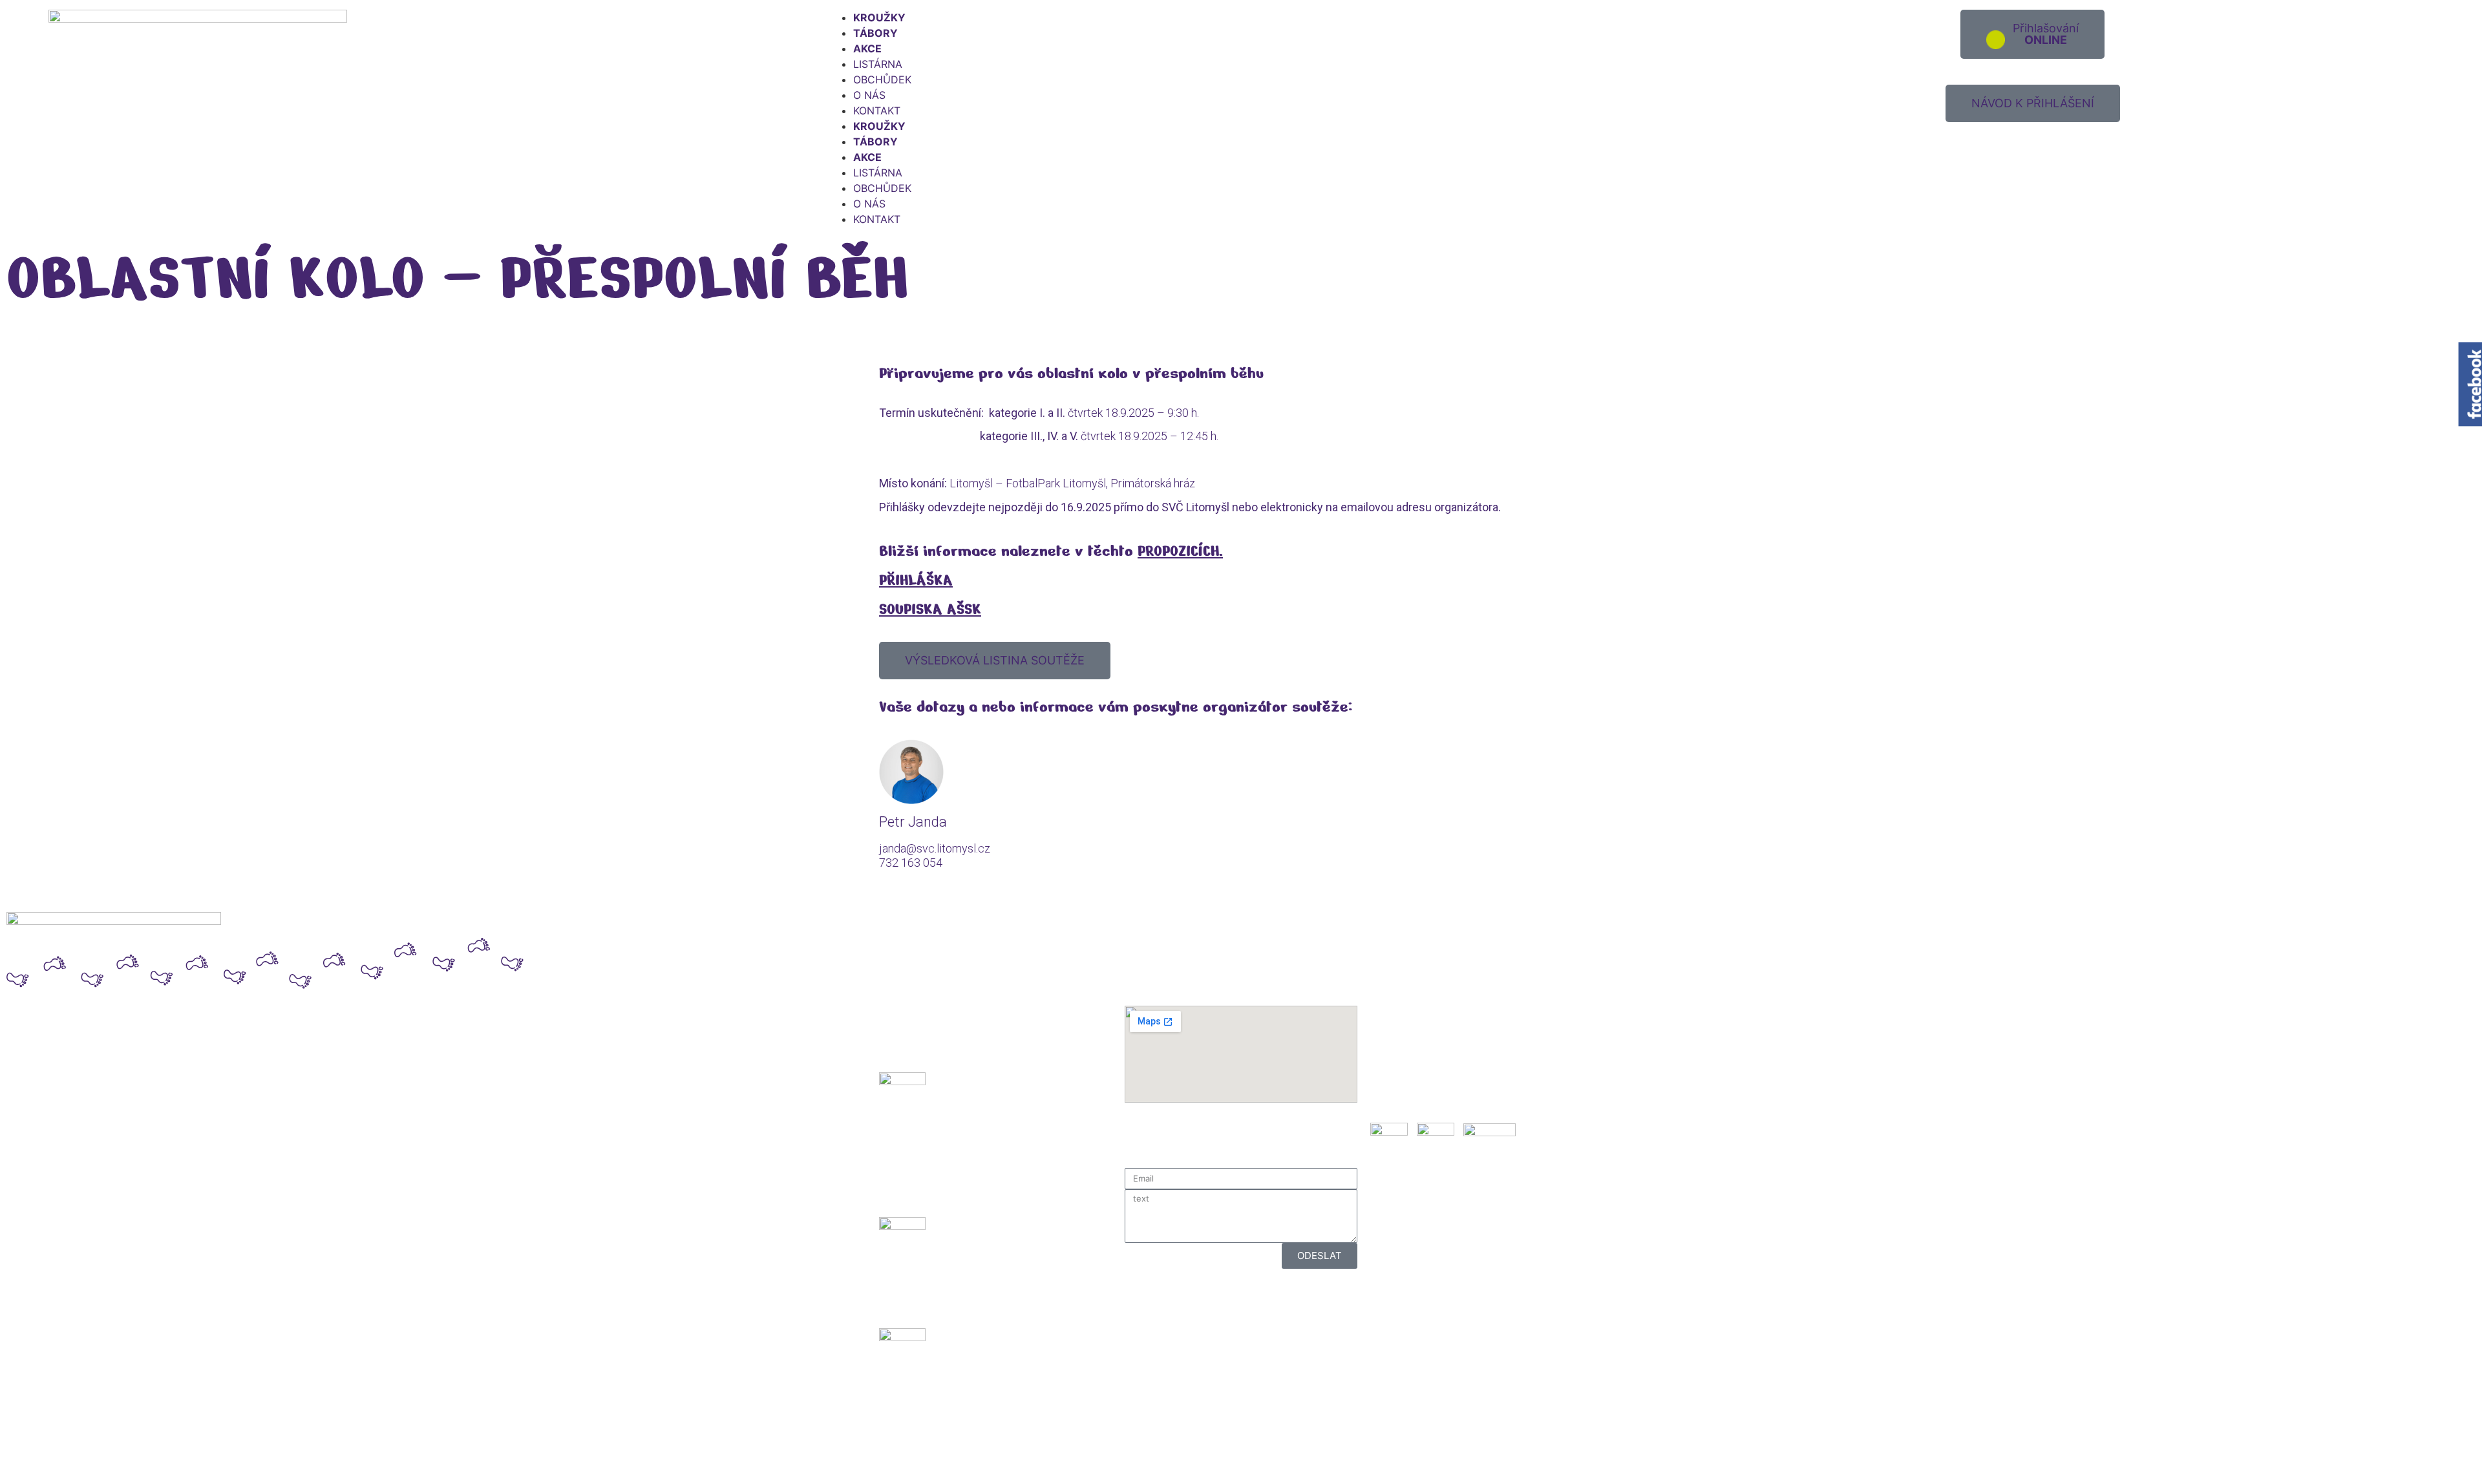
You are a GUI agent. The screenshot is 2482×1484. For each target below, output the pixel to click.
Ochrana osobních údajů (1430, 1041)
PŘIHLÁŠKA (916, 580)
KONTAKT (877, 111)
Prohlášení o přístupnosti (1432, 1055)
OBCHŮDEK (882, 79)
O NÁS (869, 95)
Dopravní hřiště (1408, 1012)
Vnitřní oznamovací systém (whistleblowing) (1480, 1069)
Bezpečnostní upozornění (1433, 1027)
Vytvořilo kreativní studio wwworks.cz (1342, 1465)
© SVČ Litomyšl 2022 (67, 1465)
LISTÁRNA (878, 64)
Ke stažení (1397, 1093)
